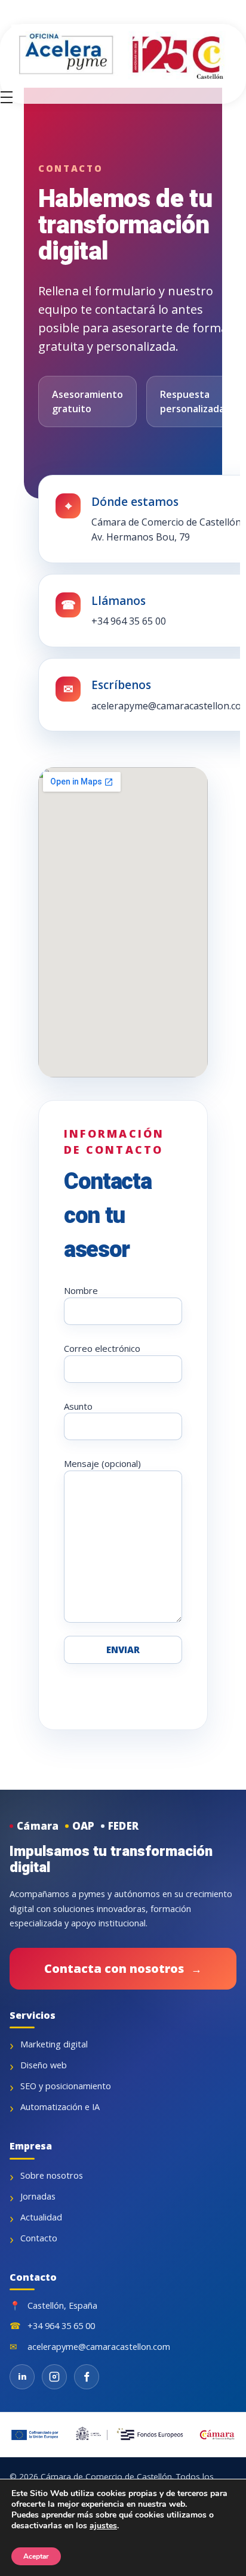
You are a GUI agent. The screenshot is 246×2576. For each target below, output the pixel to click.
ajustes (103, 2526)
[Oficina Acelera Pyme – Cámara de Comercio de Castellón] (128, 56)
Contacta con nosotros (123, 1968)
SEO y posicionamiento (66, 2086)
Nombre (81, 1290)
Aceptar (36, 2556)
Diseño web (44, 2065)
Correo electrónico (102, 1348)
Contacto (39, 2238)
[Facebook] (87, 2377)
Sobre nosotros (52, 2175)
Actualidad (41, 2217)
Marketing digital (54, 2044)
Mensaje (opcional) (102, 1463)
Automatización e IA (60, 2107)
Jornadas (38, 2196)
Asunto (78, 1406)
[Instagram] (54, 2377)
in (22, 2376)
